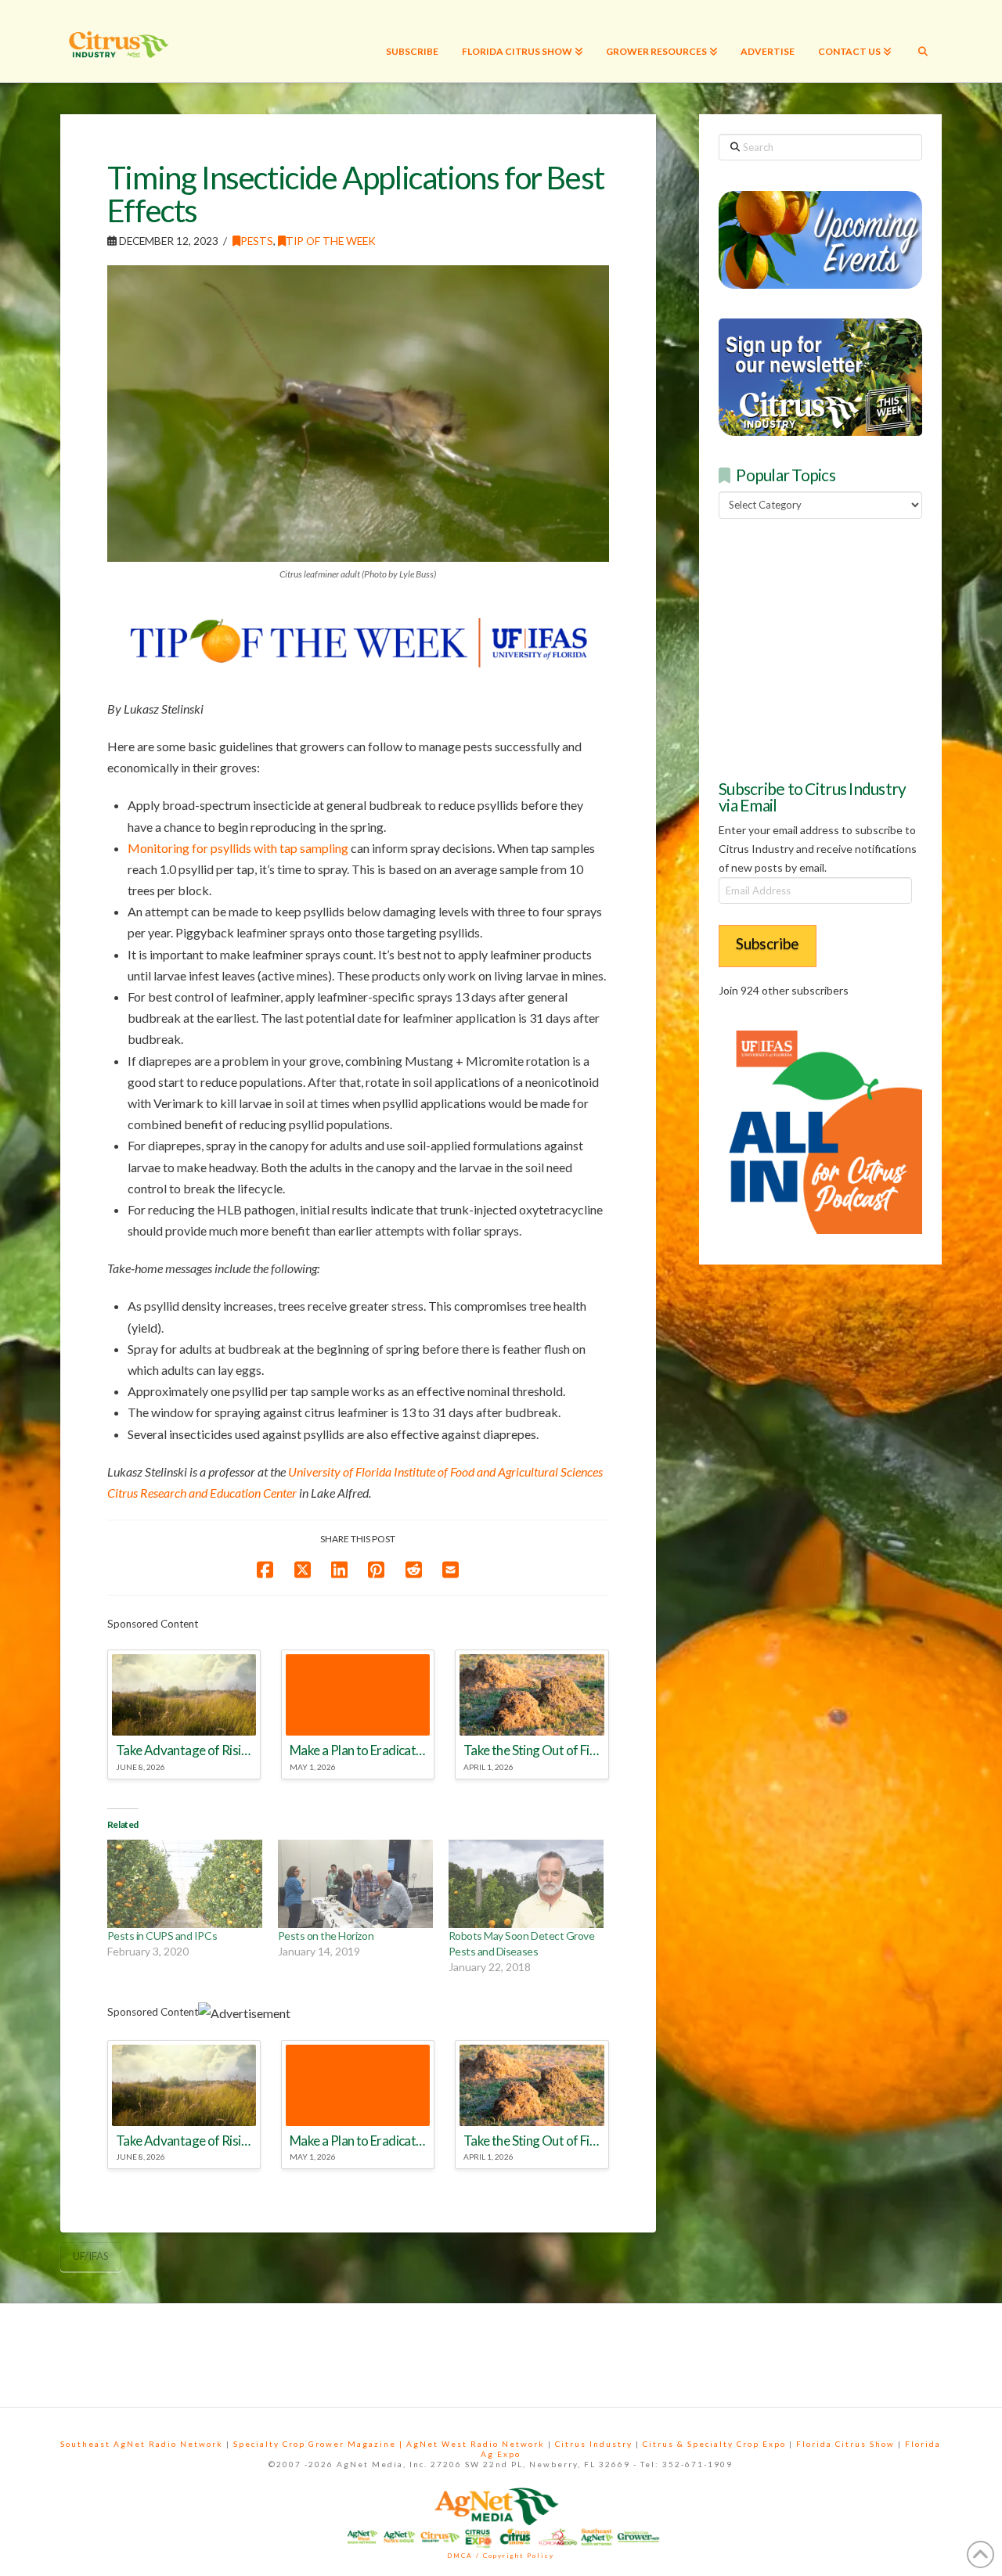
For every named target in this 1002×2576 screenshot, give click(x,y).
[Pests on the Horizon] (355, 1884)
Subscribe (768, 943)
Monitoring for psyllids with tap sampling (238, 848)
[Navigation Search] (922, 41)
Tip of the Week (331, 241)
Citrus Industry (594, 2444)
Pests (257, 241)
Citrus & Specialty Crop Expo (714, 2444)
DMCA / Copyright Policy (501, 2556)
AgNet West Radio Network (476, 2444)
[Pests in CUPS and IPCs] (185, 1884)
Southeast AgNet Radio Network (142, 2444)
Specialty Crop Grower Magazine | (320, 2444)
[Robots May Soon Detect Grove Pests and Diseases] (526, 1884)
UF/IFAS (91, 2256)
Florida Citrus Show (845, 2444)
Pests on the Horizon (326, 1936)
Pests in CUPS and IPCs (162, 1936)
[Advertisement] (836, 646)
